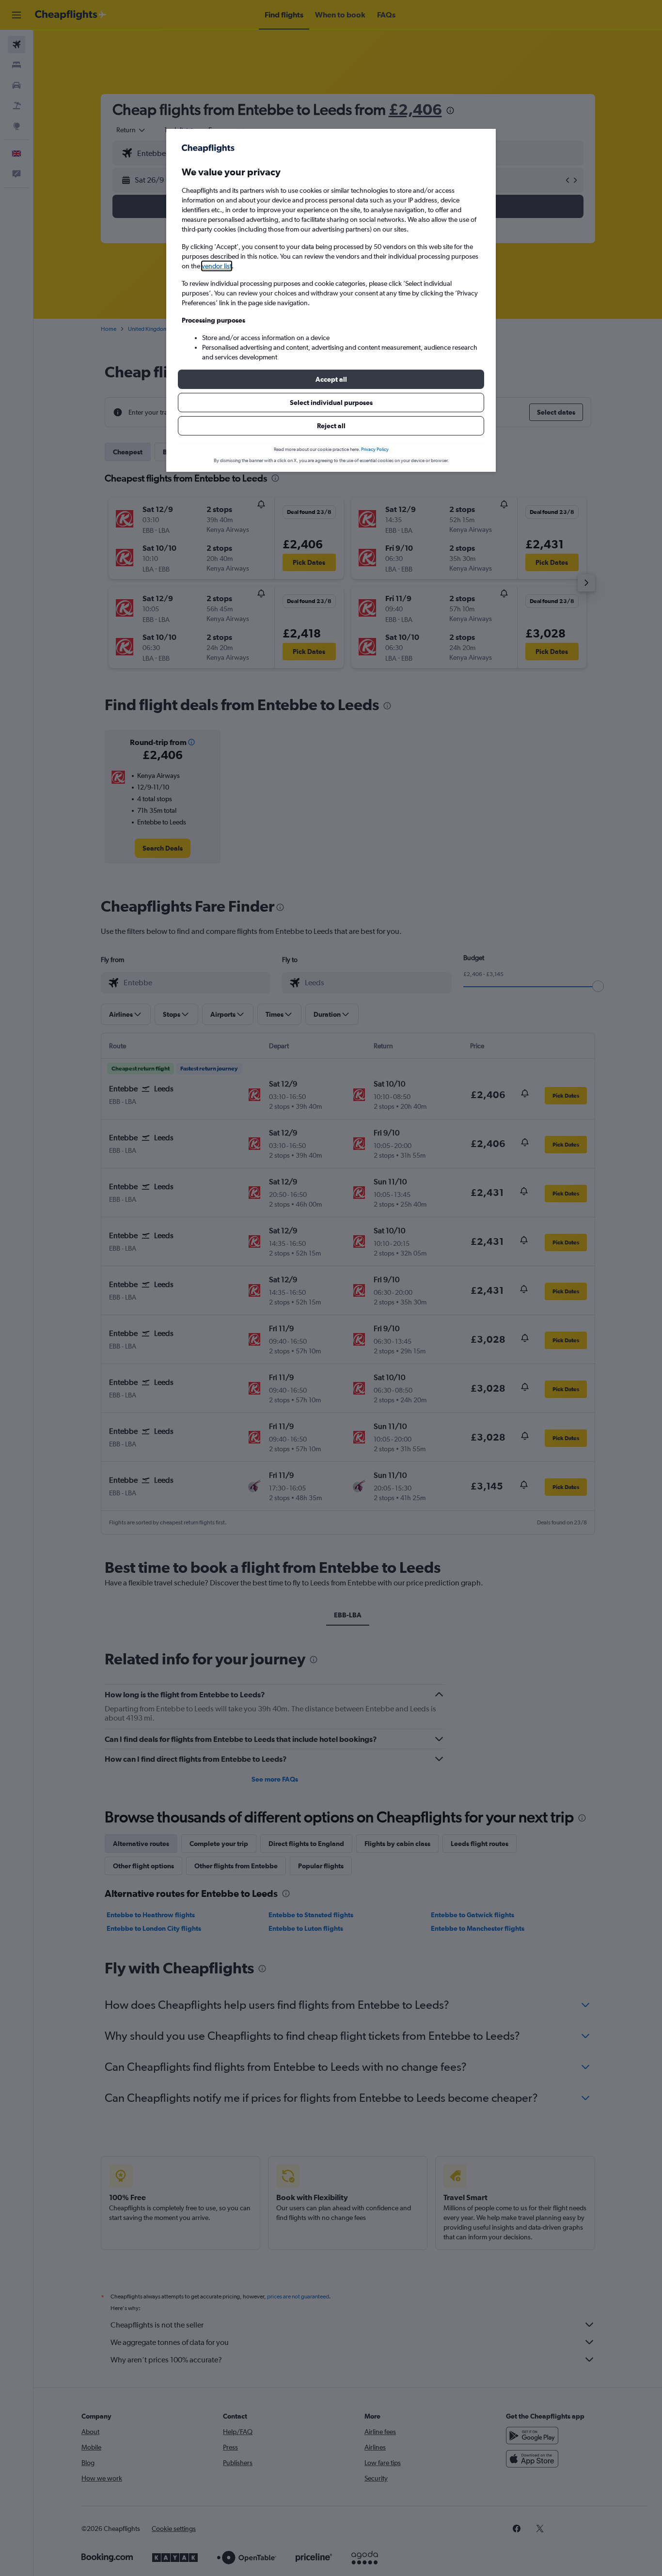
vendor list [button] (217, 266)
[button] (331, 379)
